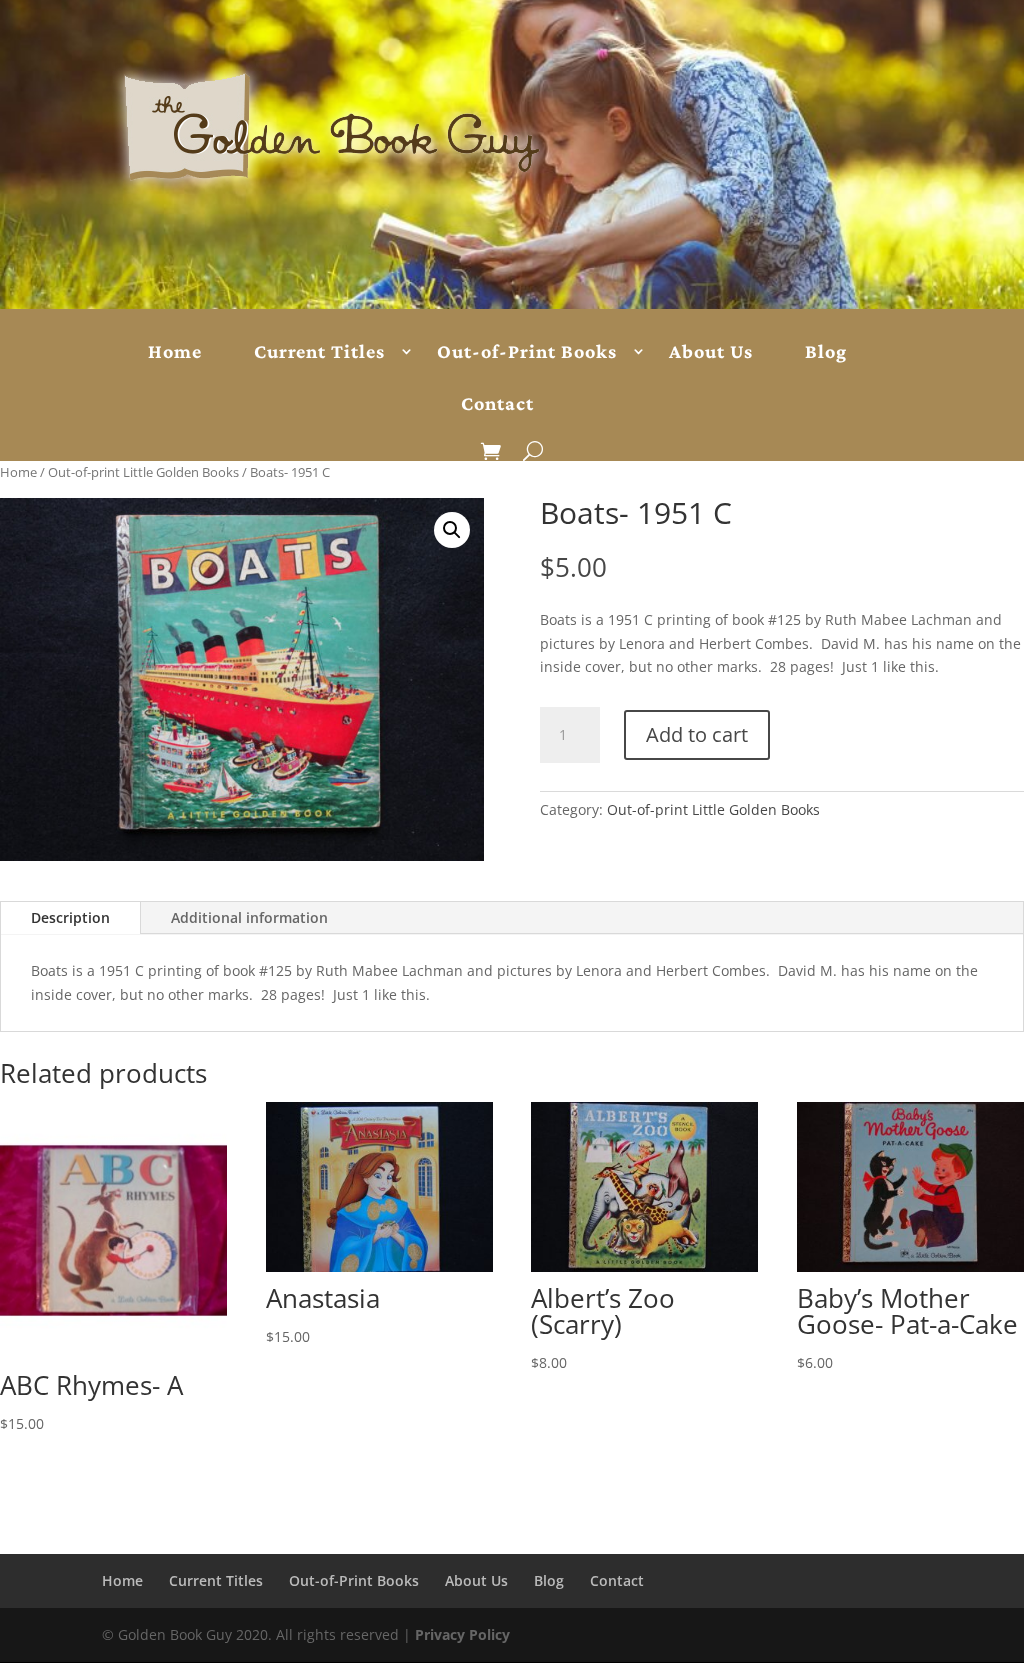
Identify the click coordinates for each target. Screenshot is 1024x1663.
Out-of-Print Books (527, 352)
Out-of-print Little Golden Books (143, 472)
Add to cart (697, 734)
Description (70, 917)
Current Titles (319, 352)
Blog (826, 352)
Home (175, 352)
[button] (452, 530)
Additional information (249, 917)
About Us (711, 352)
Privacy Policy (462, 1634)
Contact (497, 404)
